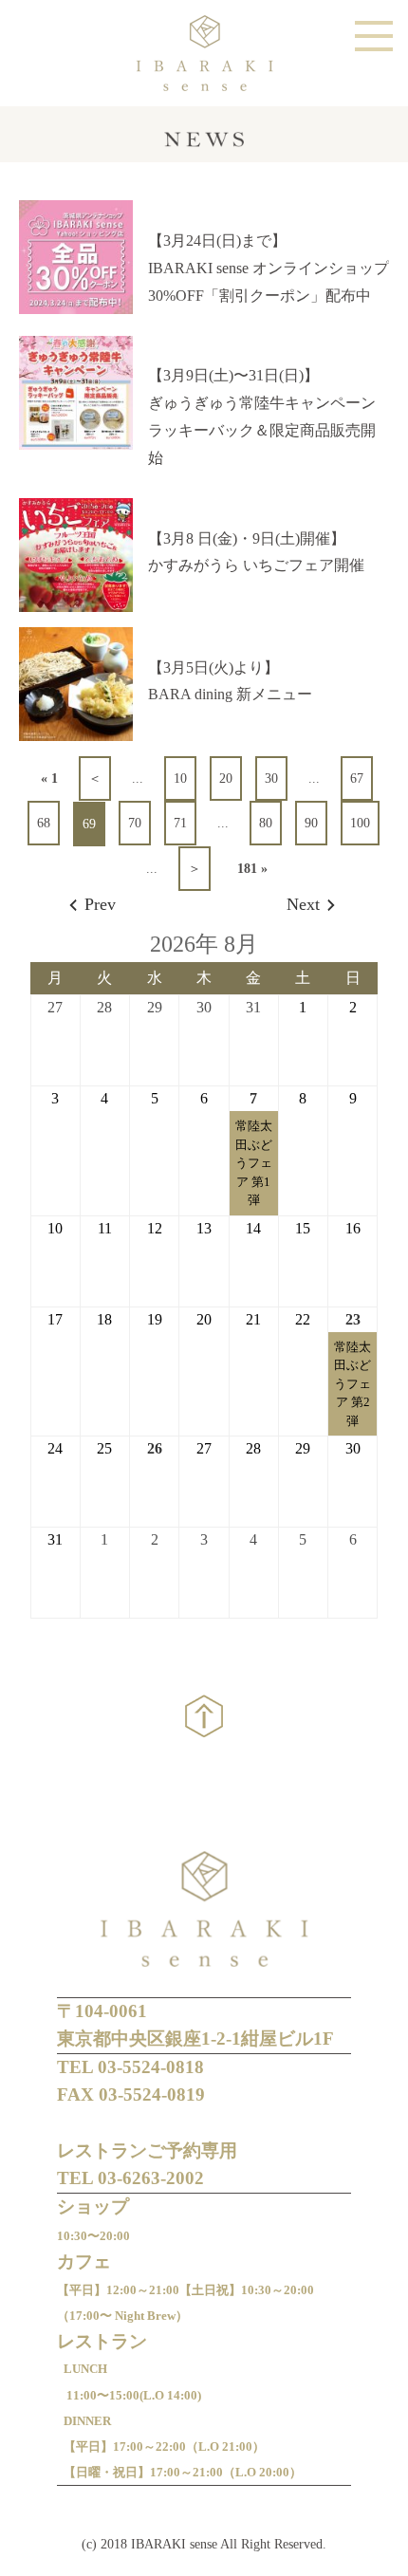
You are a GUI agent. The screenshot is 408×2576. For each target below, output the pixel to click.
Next (303, 904)
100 (360, 823)
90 (311, 823)
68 (44, 823)
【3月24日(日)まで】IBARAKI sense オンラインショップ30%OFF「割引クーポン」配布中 (269, 268)
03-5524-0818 (151, 2067)
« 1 (49, 778)
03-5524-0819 (152, 2094)
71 (180, 823)
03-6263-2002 (151, 2178)
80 (266, 823)
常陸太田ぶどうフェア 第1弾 (254, 1163)
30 (271, 778)
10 (180, 778)
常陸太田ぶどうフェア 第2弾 (352, 1384)
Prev (100, 904)
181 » (252, 869)
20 (226, 778)
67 (357, 778)
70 (135, 823)
